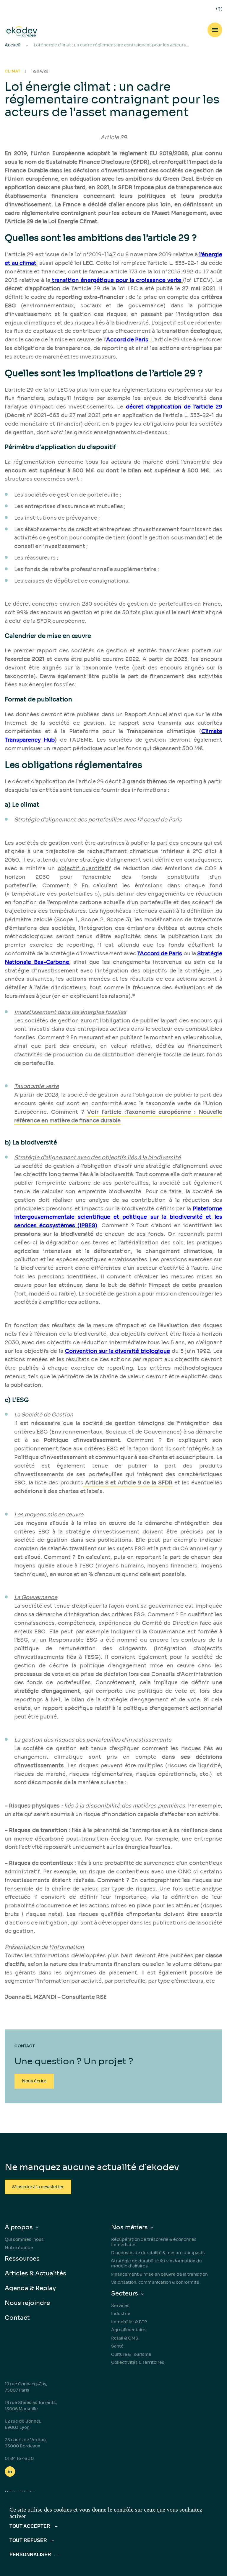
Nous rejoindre (27, 2303)
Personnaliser (30, 2555)
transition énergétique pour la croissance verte (117, 280)
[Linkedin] (10, 2472)
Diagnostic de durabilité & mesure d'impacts (158, 2253)
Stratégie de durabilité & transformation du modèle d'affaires (157, 2264)
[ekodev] (22, 32)
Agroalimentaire (128, 2330)
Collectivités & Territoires (138, 2362)
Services (120, 2306)
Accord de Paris (127, 340)
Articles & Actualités (35, 2273)
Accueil (13, 45)
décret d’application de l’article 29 (174, 407)
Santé (117, 2346)
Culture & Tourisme (131, 2354)
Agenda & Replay (30, 2288)
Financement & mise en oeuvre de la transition (159, 2274)
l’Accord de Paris (160, 954)
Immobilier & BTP (129, 2322)
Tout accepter (30, 2526)
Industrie (121, 2314)
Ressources (22, 2259)
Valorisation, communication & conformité (155, 2282)
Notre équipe (19, 2248)
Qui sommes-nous (24, 2239)
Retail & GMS (125, 2338)
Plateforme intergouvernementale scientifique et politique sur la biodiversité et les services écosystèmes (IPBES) (118, 1217)
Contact (17, 2318)
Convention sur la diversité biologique (117, 1351)
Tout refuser (28, 2540)
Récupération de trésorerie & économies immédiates (154, 2242)
